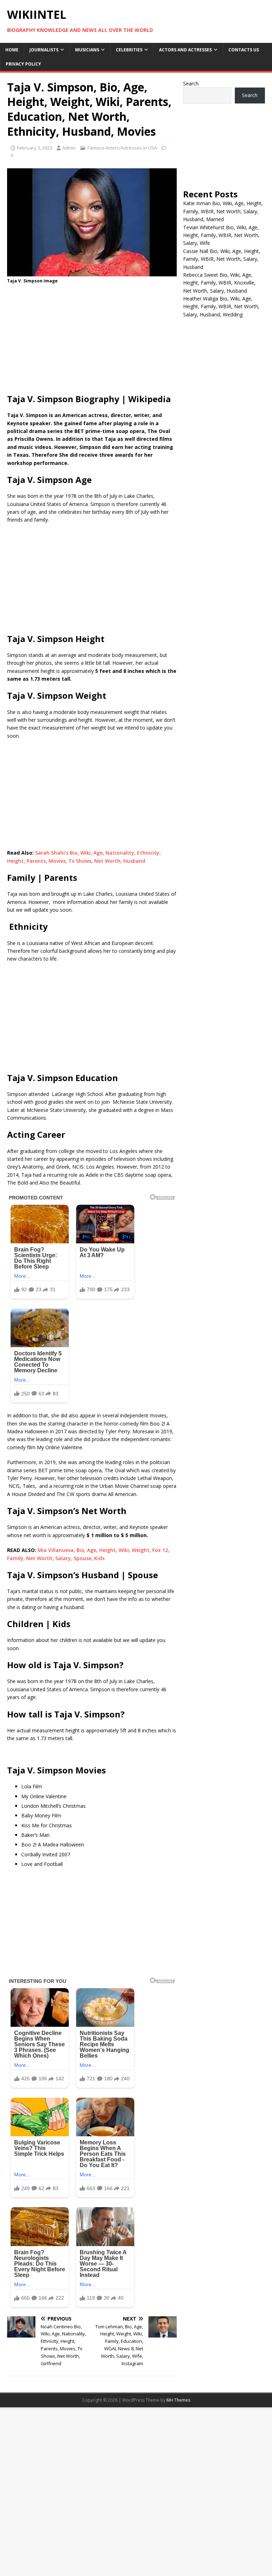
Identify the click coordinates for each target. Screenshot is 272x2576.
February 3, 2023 (35, 148)
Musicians (87, 50)
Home (12, 50)
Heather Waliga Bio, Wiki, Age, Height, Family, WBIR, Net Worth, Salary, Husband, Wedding (221, 306)
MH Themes (178, 2400)
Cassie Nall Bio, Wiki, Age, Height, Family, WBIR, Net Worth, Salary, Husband (222, 259)
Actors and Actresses (185, 50)
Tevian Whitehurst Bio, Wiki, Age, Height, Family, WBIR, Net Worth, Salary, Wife (221, 235)
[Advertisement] (92, 341)
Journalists (44, 50)
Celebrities (129, 50)
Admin (69, 148)
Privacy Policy (23, 64)
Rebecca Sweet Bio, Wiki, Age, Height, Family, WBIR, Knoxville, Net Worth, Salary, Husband (219, 283)
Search (191, 83)
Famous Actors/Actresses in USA (122, 148)
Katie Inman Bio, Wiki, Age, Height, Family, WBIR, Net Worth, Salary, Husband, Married (223, 211)
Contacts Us (244, 50)
